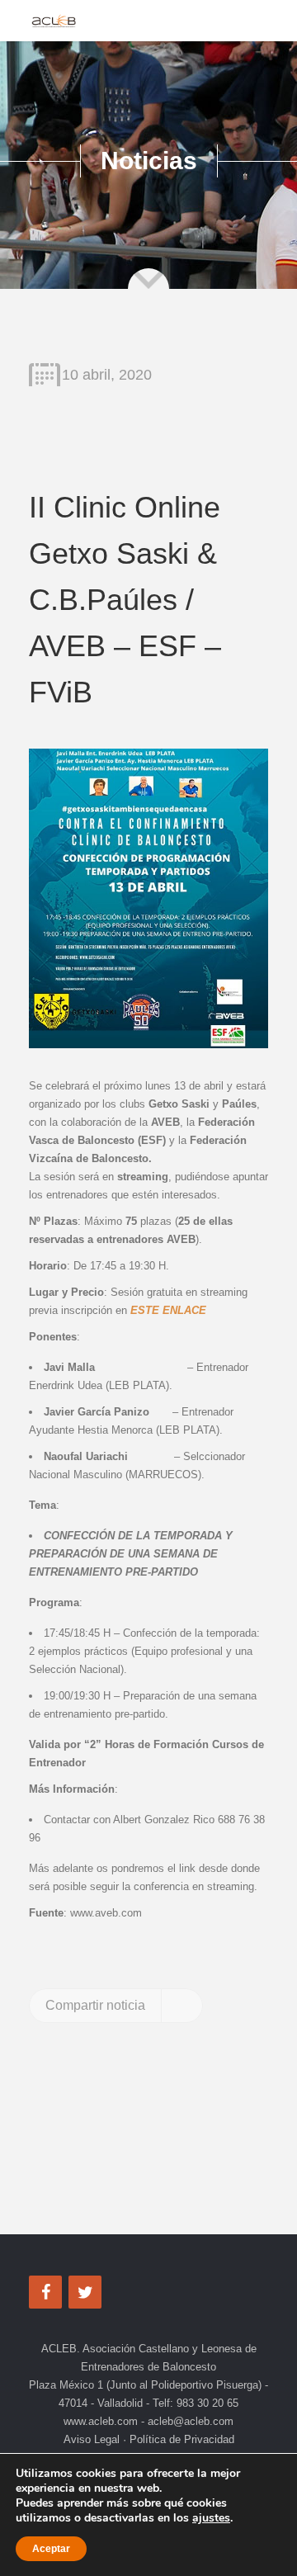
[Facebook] (45, 2292)
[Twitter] (85, 2292)
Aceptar (51, 2549)
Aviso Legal (93, 2439)
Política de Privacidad (180, 2439)
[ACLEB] (54, 21)
